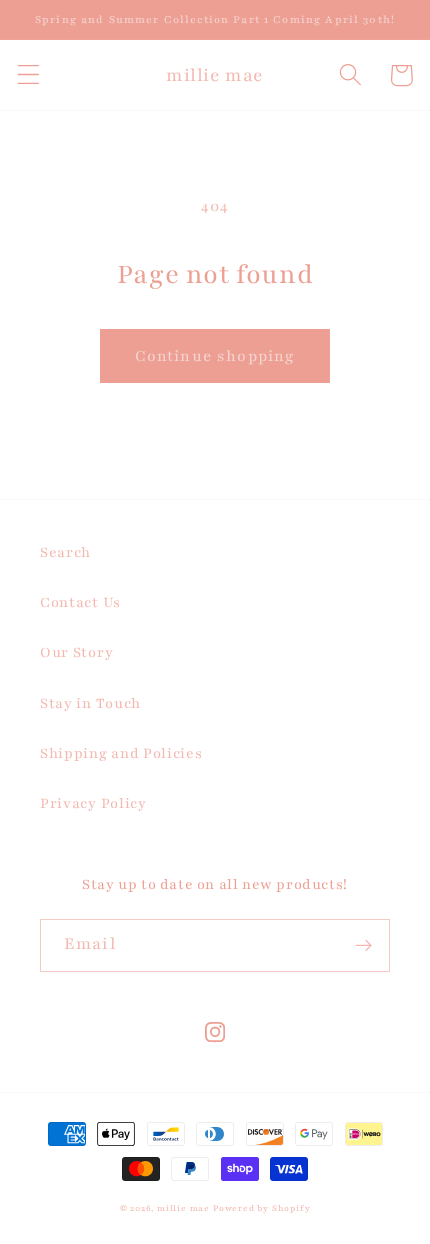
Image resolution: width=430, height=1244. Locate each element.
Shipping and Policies (121, 753)
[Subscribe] (363, 946)
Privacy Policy (93, 803)
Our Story (76, 652)
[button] (28, 75)
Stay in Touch (90, 703)
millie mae (183, 1208)
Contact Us (80, 602)
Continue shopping (215, 356)
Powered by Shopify (262, 1208)
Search (65, 552)
